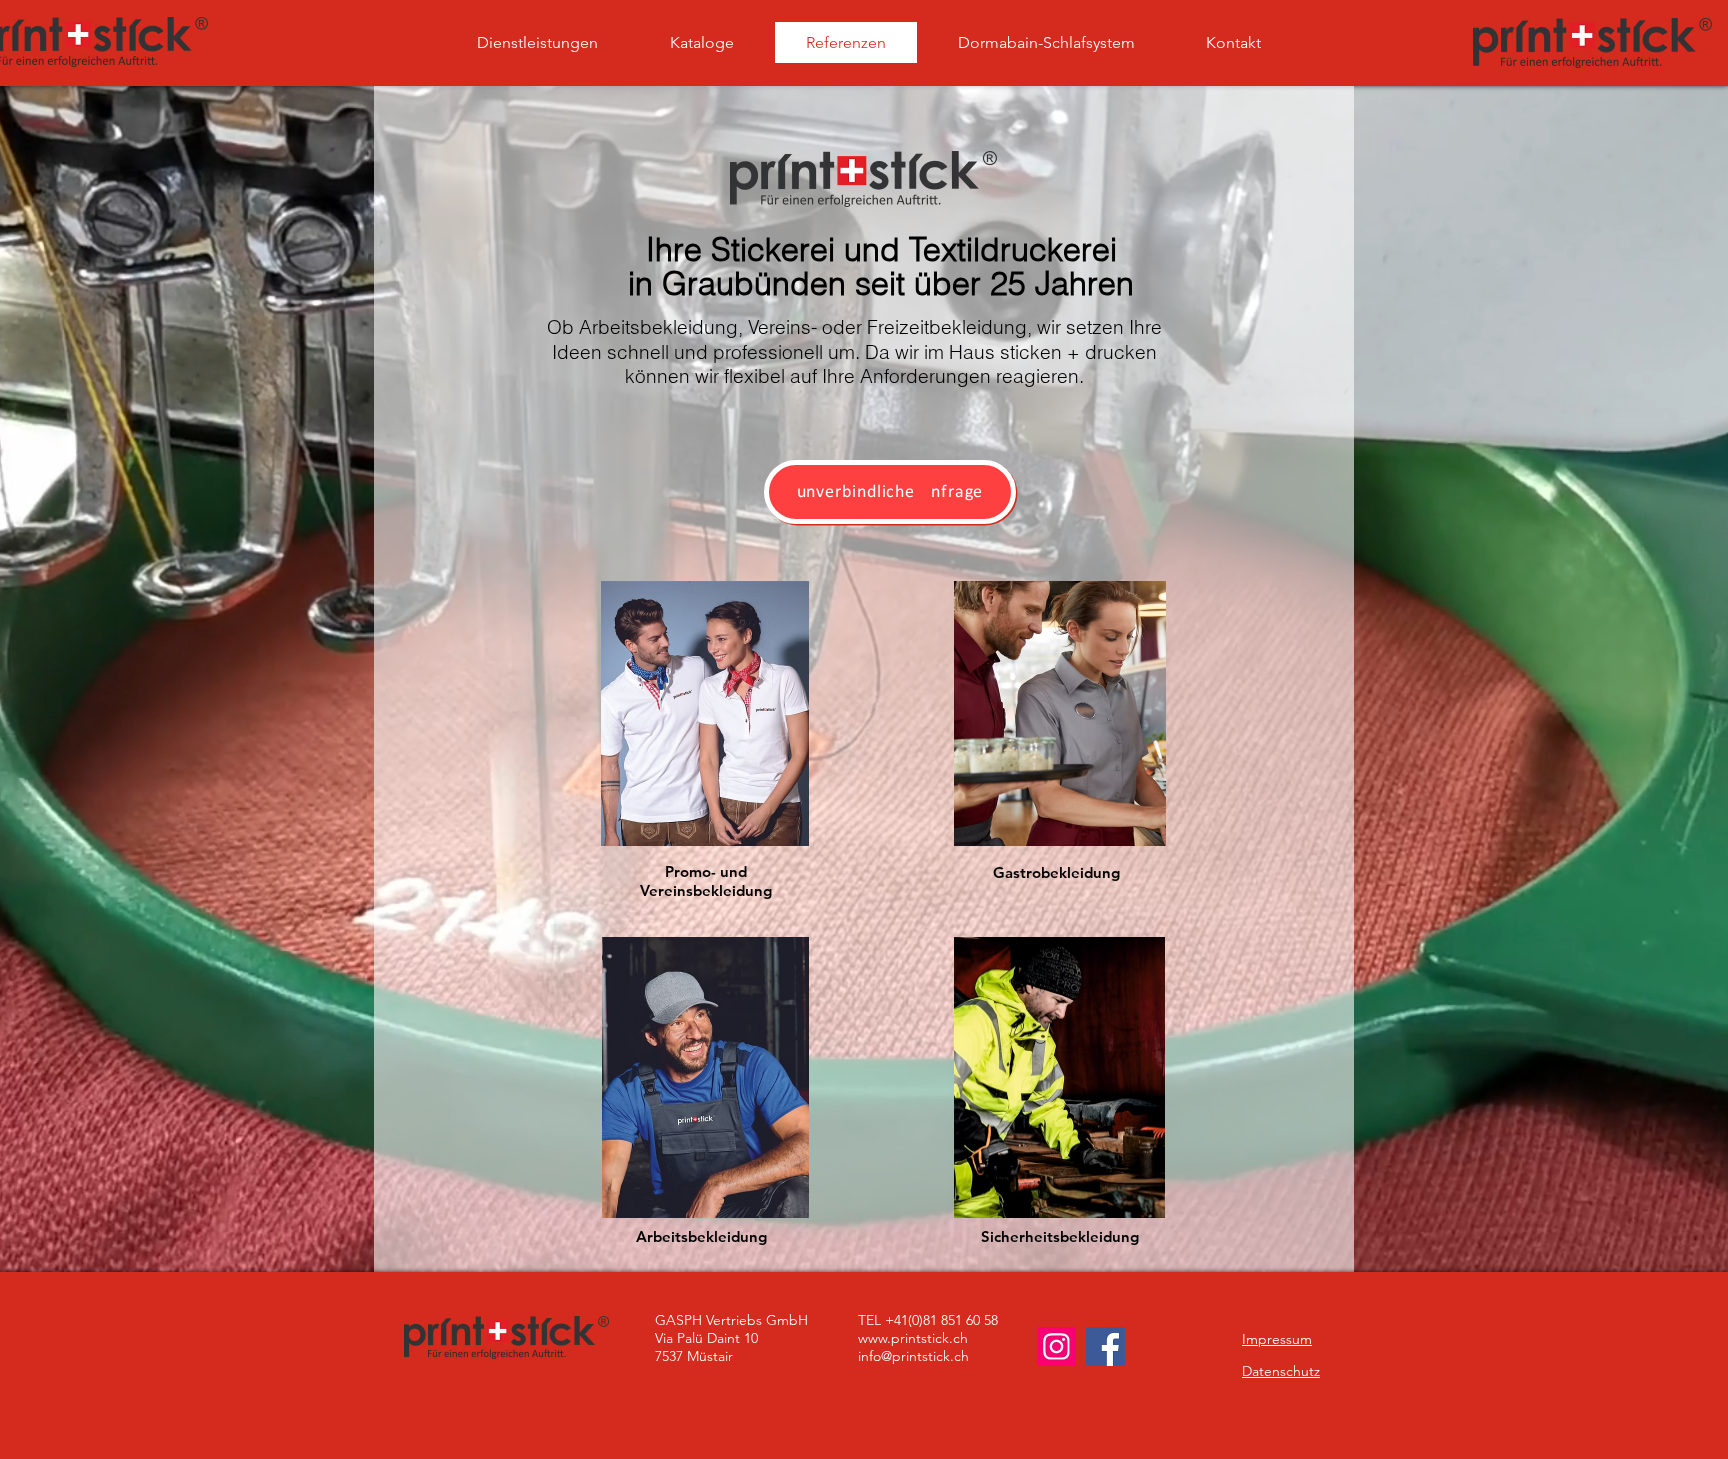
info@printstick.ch (913, 1356)
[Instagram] (1056, 1346)
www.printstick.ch (913, 1338)
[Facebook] (1105, 1346)
